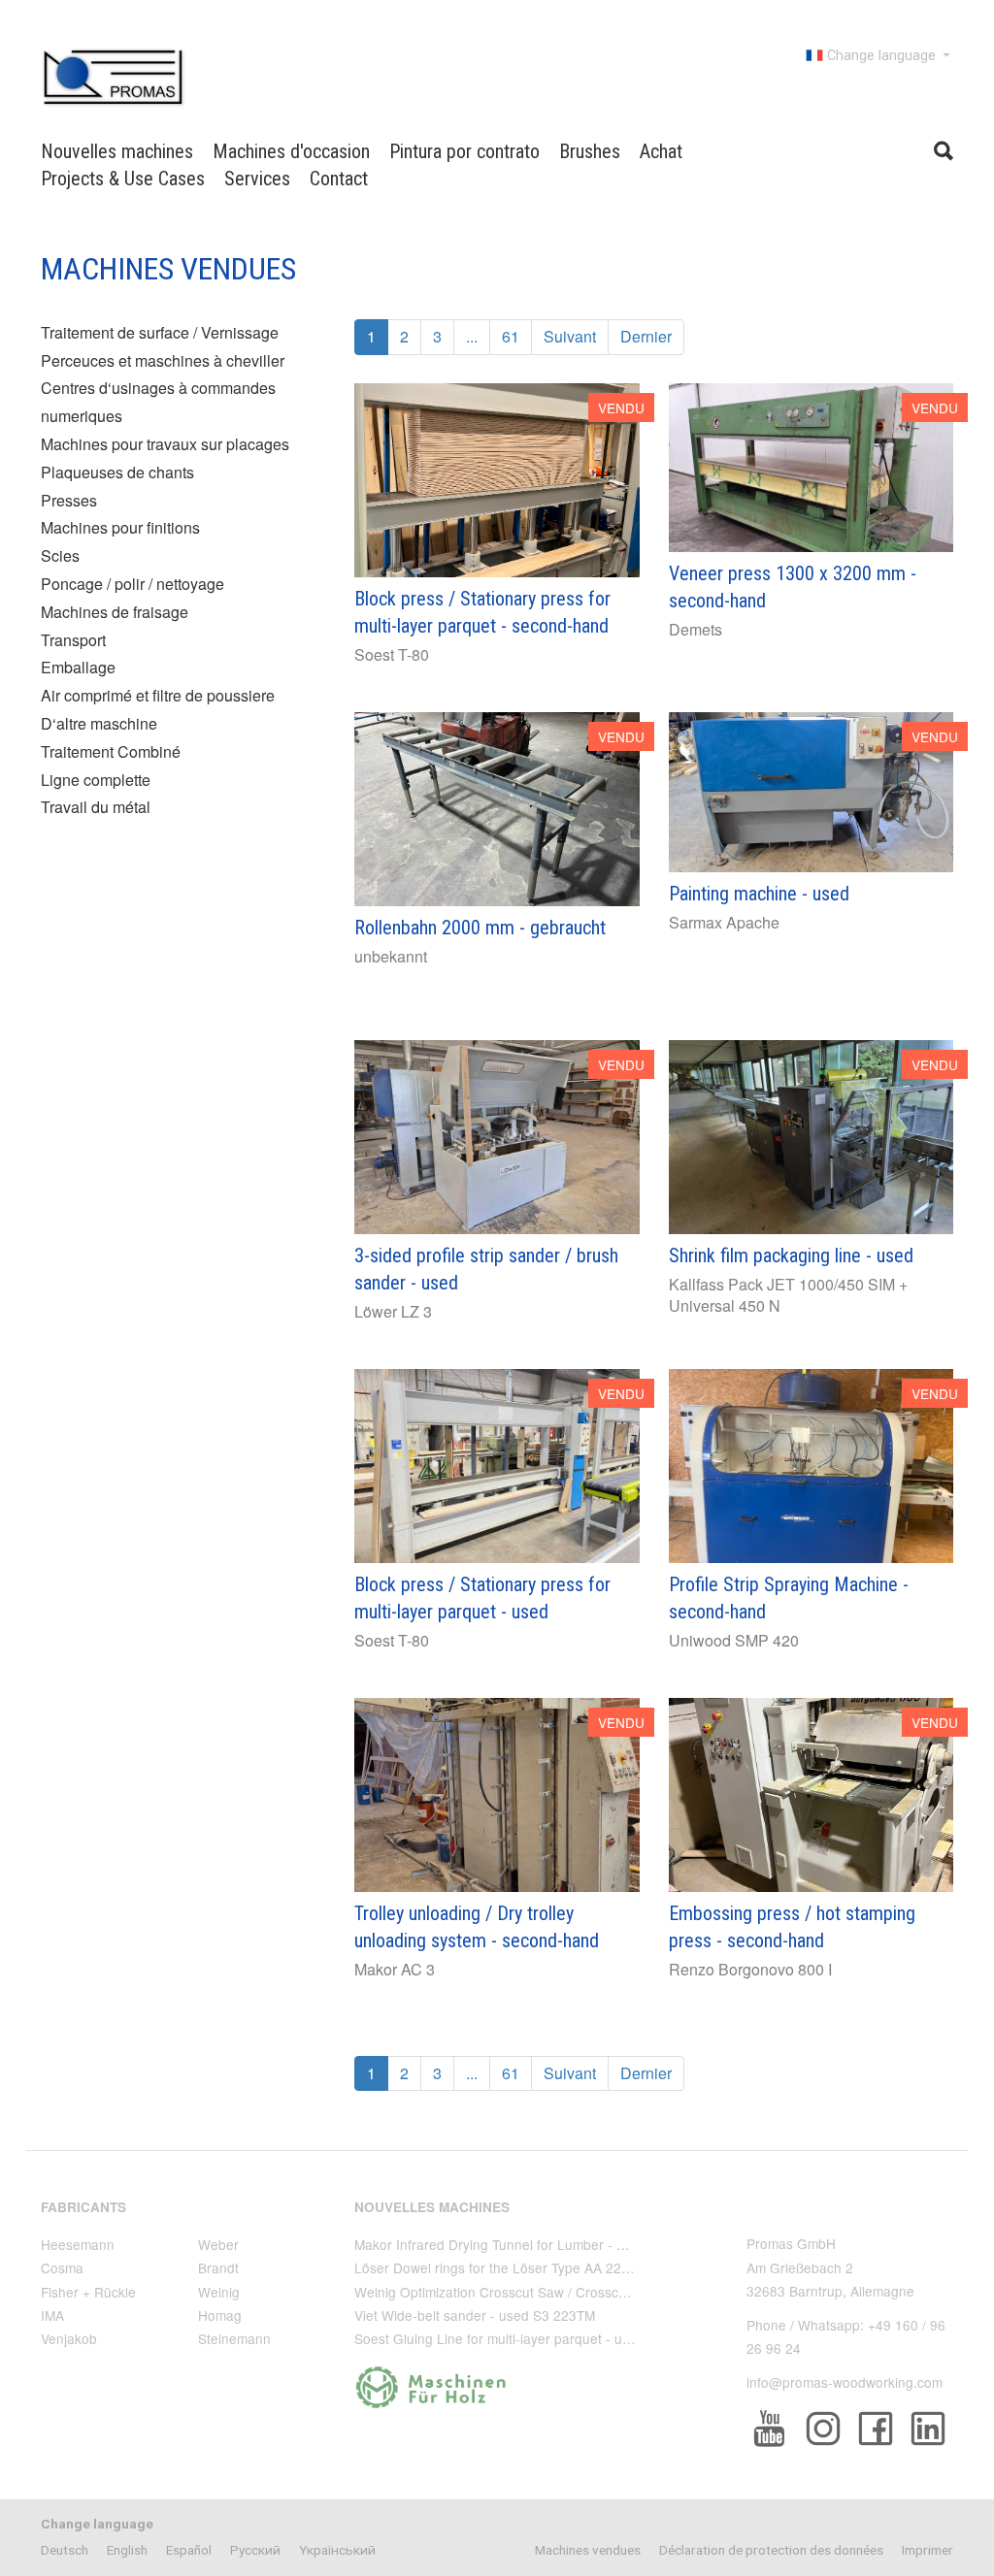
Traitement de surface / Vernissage (160, 332)
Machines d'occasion (291, 151)
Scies (60, 555)
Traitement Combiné (111, 751)
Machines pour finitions (120, 527)
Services (257, 179)
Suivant (570, 336)
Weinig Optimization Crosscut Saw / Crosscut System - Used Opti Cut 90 (576, 2292)
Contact (339, 179)
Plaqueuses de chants (117, 472)
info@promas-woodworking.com (845, 2382)
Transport (73, 640)
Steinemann (234, 2338)
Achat (661, 151)
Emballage (78, 667)
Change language (881, 56)
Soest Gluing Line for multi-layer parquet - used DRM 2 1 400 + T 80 (563, 2338)
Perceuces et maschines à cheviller (163, 360)
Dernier (646, 336)
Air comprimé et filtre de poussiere (158, 695)
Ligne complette (96, 780)
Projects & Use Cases (123, 179)
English (127, 2550)
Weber (218, 2244)
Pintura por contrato (464, 151)
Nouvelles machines (117, 151)
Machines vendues (588, 2550)
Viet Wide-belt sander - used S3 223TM (475, 2315)
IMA (52, 2315)
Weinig (219, 2292)
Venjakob (69, 2338)
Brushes (590, 151)
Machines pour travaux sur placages (165, 444)
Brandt (218, 2267)
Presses (69, 500)
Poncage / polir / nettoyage (133, 584)
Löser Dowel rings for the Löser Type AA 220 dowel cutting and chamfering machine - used (632, 2267)
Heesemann (78, 2244)
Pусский (255, 2550)
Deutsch (65, 2550)
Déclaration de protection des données (771, 2550)
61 (511, 336)
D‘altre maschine (99, 723)
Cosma (62, 2267)
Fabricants (83, 2207)
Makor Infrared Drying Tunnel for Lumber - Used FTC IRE (529, 2244)
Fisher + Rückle (88, 2292)
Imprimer (928, 2550)
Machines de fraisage (115, 612)
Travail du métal (96, 807)
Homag (220, 2315)
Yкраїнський (337, 2550)
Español (189, 2550)
